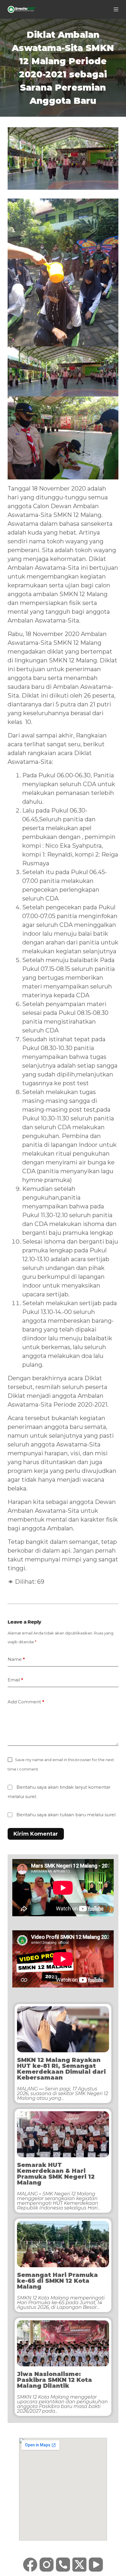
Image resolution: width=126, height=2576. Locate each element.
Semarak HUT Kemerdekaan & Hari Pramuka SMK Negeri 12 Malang (56, 2174)
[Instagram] (47, 2565)
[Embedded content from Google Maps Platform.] (63, 2489)
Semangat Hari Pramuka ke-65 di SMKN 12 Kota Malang (57, 2281)
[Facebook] (30, 2565)
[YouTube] (96, 2565)
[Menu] (116, 9)
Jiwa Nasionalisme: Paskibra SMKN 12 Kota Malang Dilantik (55, 2380)
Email (15, 1680)
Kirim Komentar (36, 1834)
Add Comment (26, 1702)
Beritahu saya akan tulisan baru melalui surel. (66, 1815)
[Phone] (63, 2565)
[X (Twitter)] (79, 2565)
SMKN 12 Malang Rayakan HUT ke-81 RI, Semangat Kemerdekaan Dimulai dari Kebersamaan (61, 2069)
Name (16, 1659)
